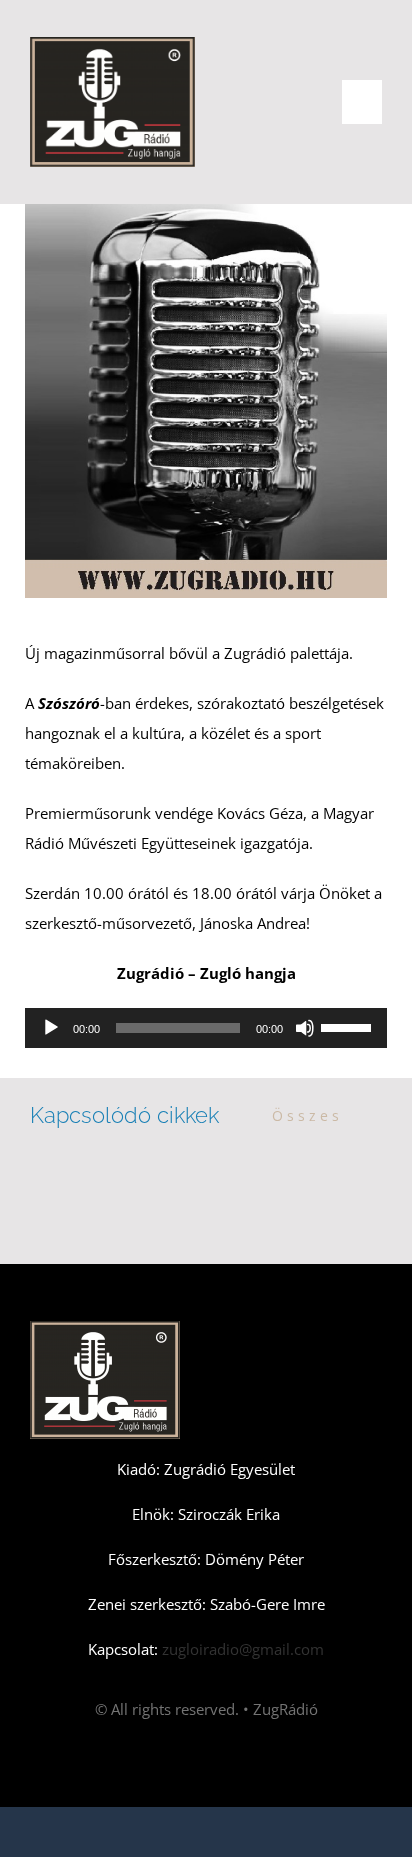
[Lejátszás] (51, 1028)
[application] (206, 1028)
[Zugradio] (112, 44)
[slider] (349, 1026)
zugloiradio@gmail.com (241, 1649)
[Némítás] (305, 1028)
